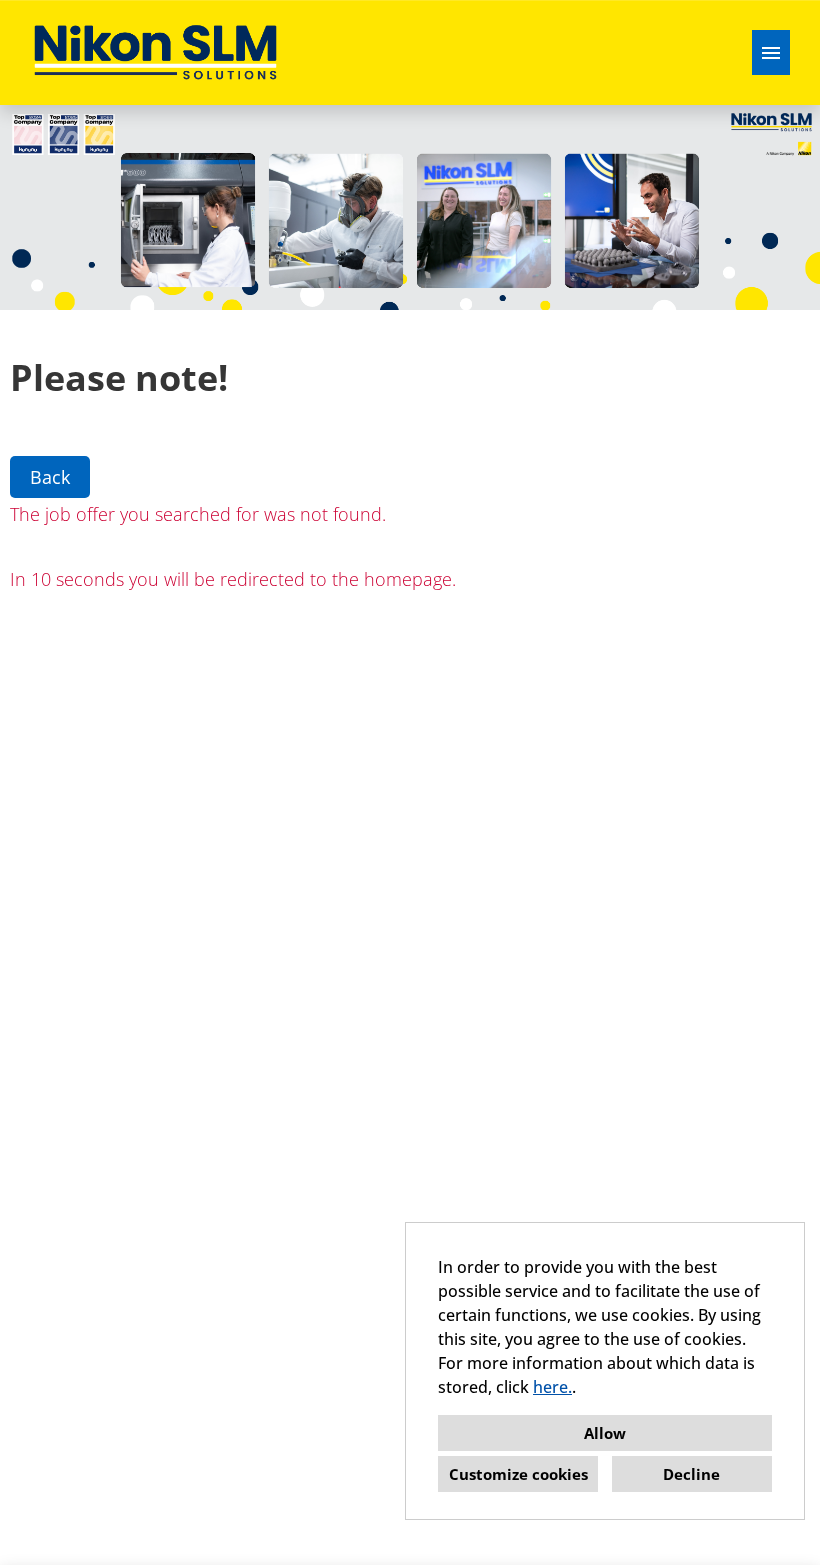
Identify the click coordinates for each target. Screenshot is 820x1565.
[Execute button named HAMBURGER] (771, 52)
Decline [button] (691, 1474)
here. (552, 1387)
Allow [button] (605, 1433)
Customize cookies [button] (518, 1474)
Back (50, 477)
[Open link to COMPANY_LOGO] (155, 52)
